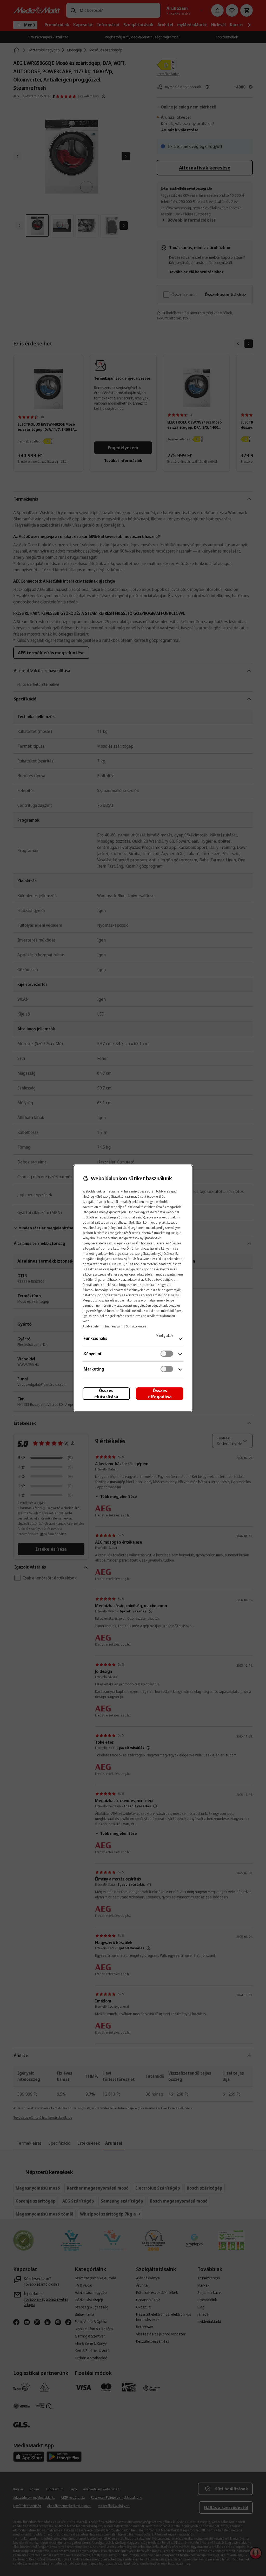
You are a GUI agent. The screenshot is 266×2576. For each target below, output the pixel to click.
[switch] (167, 1354)
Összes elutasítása (106, 1394)
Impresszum (114, 1326)
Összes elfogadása (160, 1394)
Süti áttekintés (136, 1326)
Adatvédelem (92, 1326)
